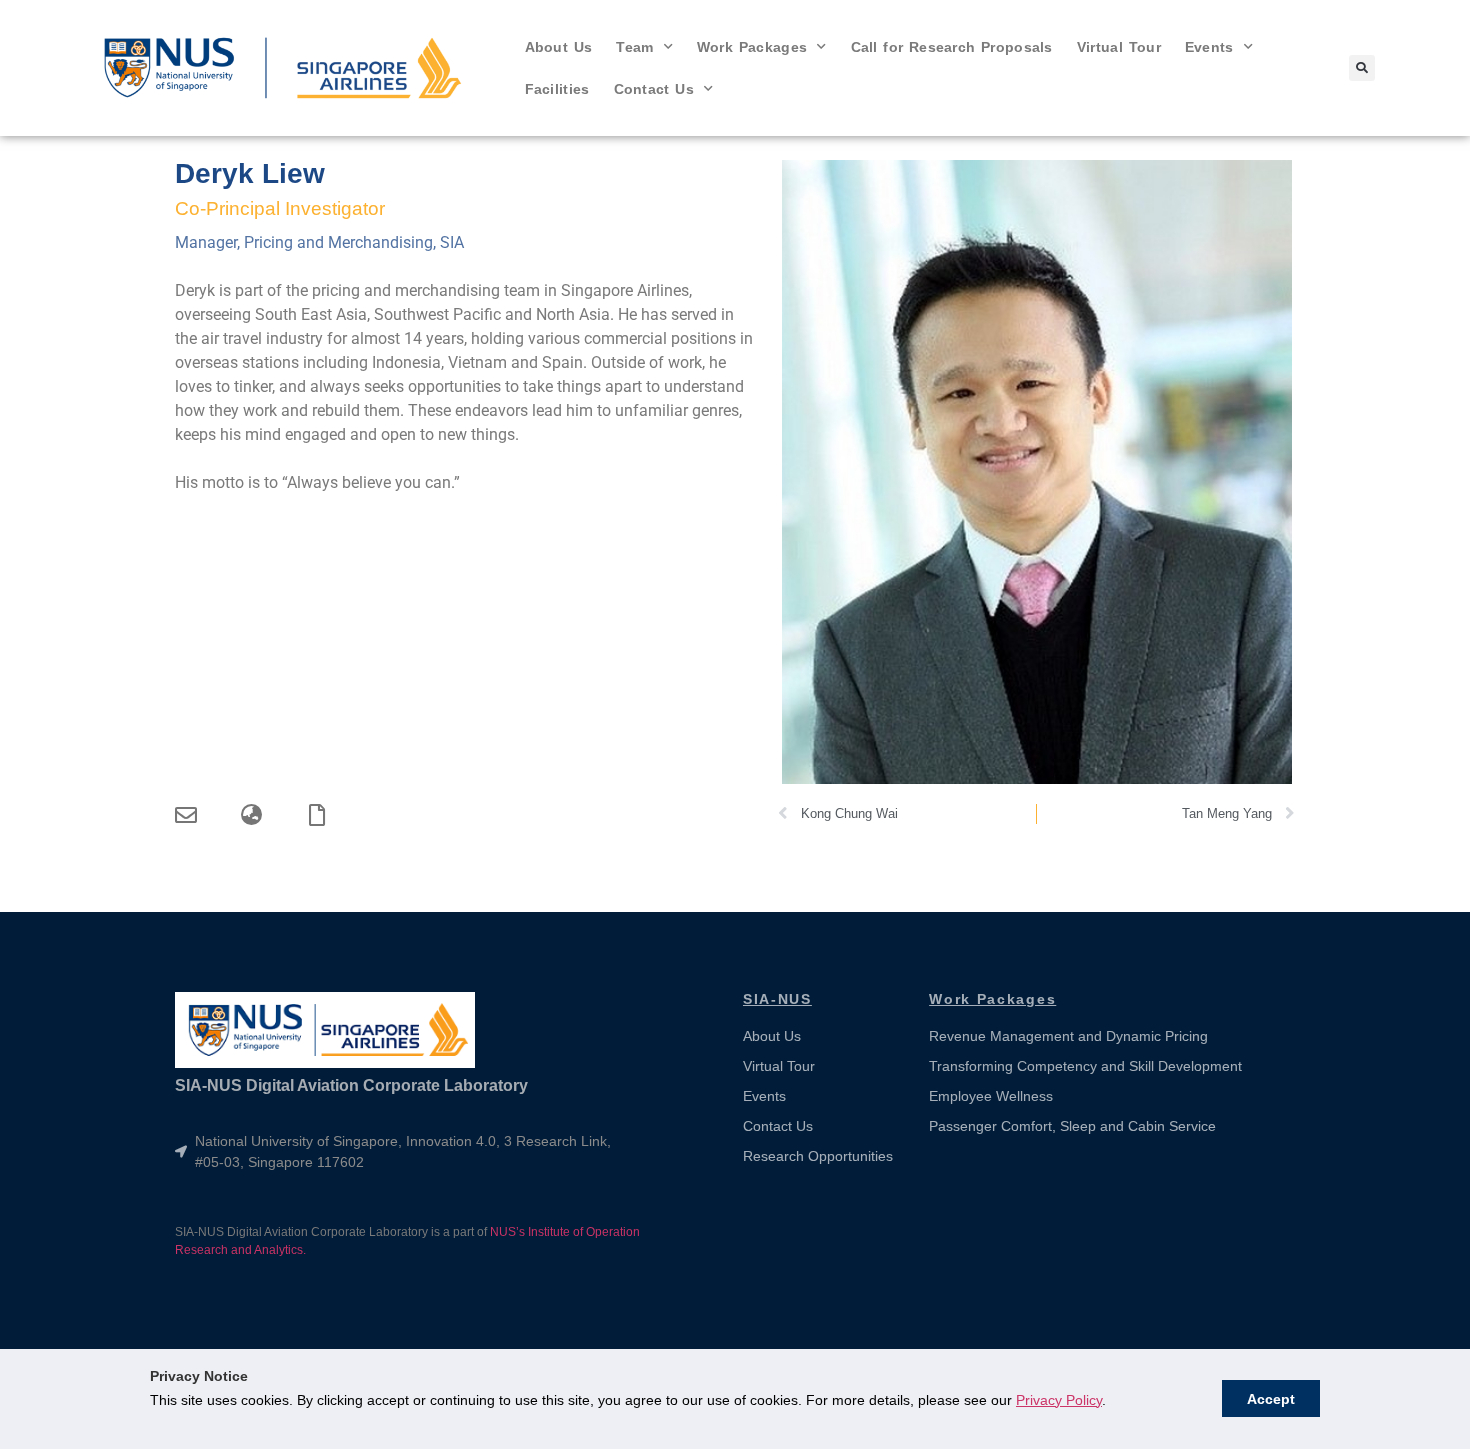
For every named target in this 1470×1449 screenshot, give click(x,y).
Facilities (557, 89)
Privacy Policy (1059, 1400)
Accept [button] (1271, 1399)
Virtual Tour (1119, 47)
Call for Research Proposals (952, 47)
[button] (1362, 68)
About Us (559, 47)
